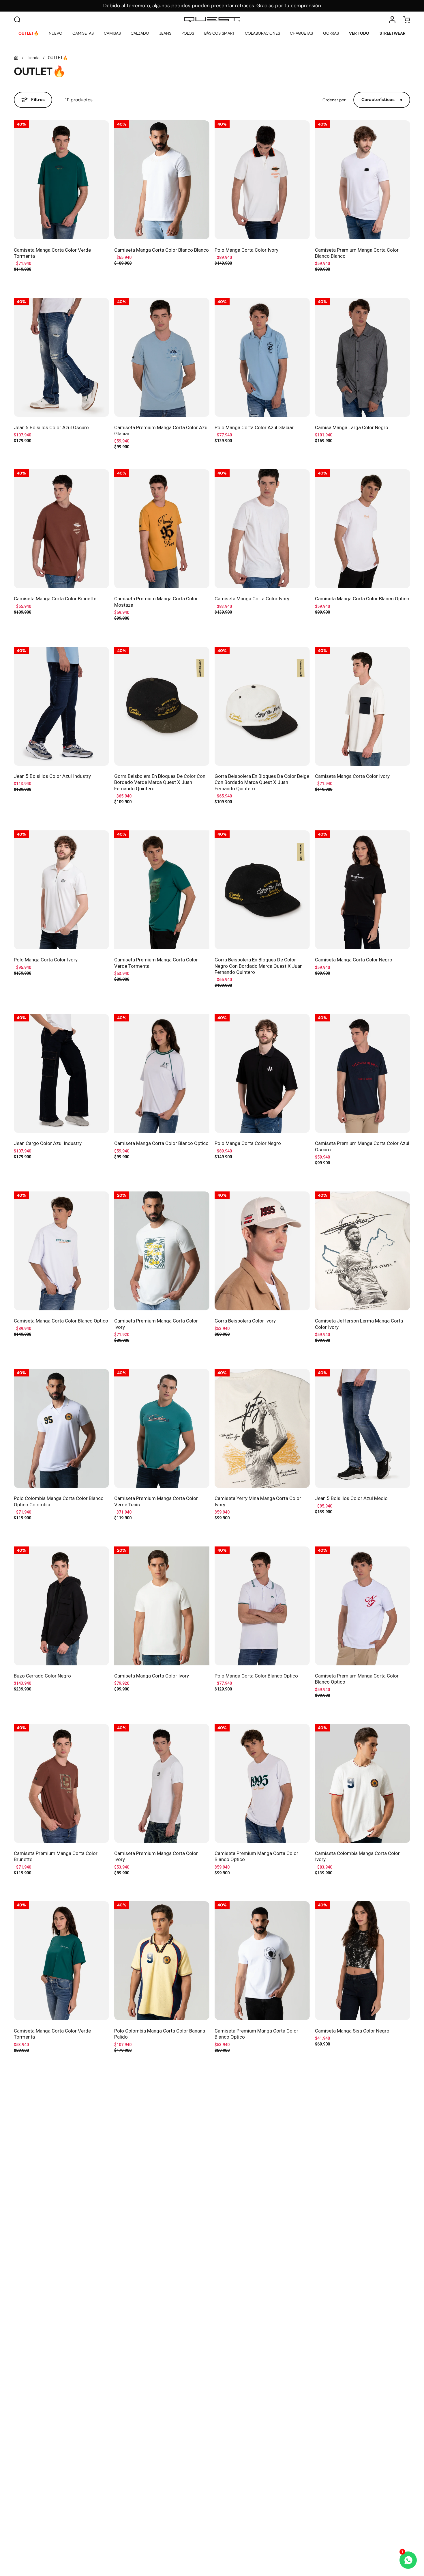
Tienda (33, 58)
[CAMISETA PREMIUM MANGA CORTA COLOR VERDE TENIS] (162, 1428)
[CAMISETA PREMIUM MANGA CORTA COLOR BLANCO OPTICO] (363, 1606)
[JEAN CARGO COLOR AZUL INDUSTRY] (61, 1073)
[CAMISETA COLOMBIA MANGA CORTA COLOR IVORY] (363, 1783)
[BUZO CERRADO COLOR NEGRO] (61, 1606)
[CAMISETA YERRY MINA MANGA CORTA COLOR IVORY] (262, 1428)
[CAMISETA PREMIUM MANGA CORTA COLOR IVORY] (162, 1251)
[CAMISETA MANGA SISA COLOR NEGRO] (363, 1961)
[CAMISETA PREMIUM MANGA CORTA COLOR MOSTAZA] (162, 529)
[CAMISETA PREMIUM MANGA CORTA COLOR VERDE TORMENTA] (162, 890)
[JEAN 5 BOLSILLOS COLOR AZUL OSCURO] (61, 357)
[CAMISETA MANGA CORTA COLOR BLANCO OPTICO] (363, 529)
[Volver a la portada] (16, 58)
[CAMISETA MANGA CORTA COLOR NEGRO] (363, 890)
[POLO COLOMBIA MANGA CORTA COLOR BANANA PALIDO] (162, 1961)
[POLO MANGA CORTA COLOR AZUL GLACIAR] (262, 357)
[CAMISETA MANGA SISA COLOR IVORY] (61, 2481)
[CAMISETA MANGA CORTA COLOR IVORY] (262, 529)
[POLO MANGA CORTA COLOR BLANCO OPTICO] (262, 1606)
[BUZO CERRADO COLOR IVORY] (262, 2310)
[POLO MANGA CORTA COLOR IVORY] (262, 180)
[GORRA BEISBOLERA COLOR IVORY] (262, 1251)
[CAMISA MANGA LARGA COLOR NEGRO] (363, 357)
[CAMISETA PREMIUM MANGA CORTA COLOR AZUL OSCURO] (363, 1073)
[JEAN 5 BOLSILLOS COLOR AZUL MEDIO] (363, 1428)
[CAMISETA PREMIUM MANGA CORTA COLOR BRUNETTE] (61, 1783)
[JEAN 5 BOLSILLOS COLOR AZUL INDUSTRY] (61, 706)
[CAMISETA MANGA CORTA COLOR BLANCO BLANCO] (162, 180)
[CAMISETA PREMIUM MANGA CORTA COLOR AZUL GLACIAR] (162, 357)
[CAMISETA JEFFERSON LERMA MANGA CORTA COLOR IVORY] (363, 1251)
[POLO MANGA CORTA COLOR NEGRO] (262, 1073)
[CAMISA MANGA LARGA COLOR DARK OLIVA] (162, 2138)
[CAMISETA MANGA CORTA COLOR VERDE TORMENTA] (61, 180)
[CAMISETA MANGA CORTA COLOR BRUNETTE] (61, 529)
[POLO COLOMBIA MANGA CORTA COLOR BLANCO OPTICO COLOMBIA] (61, 1428)
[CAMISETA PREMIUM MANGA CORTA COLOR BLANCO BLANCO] (363, 180)
